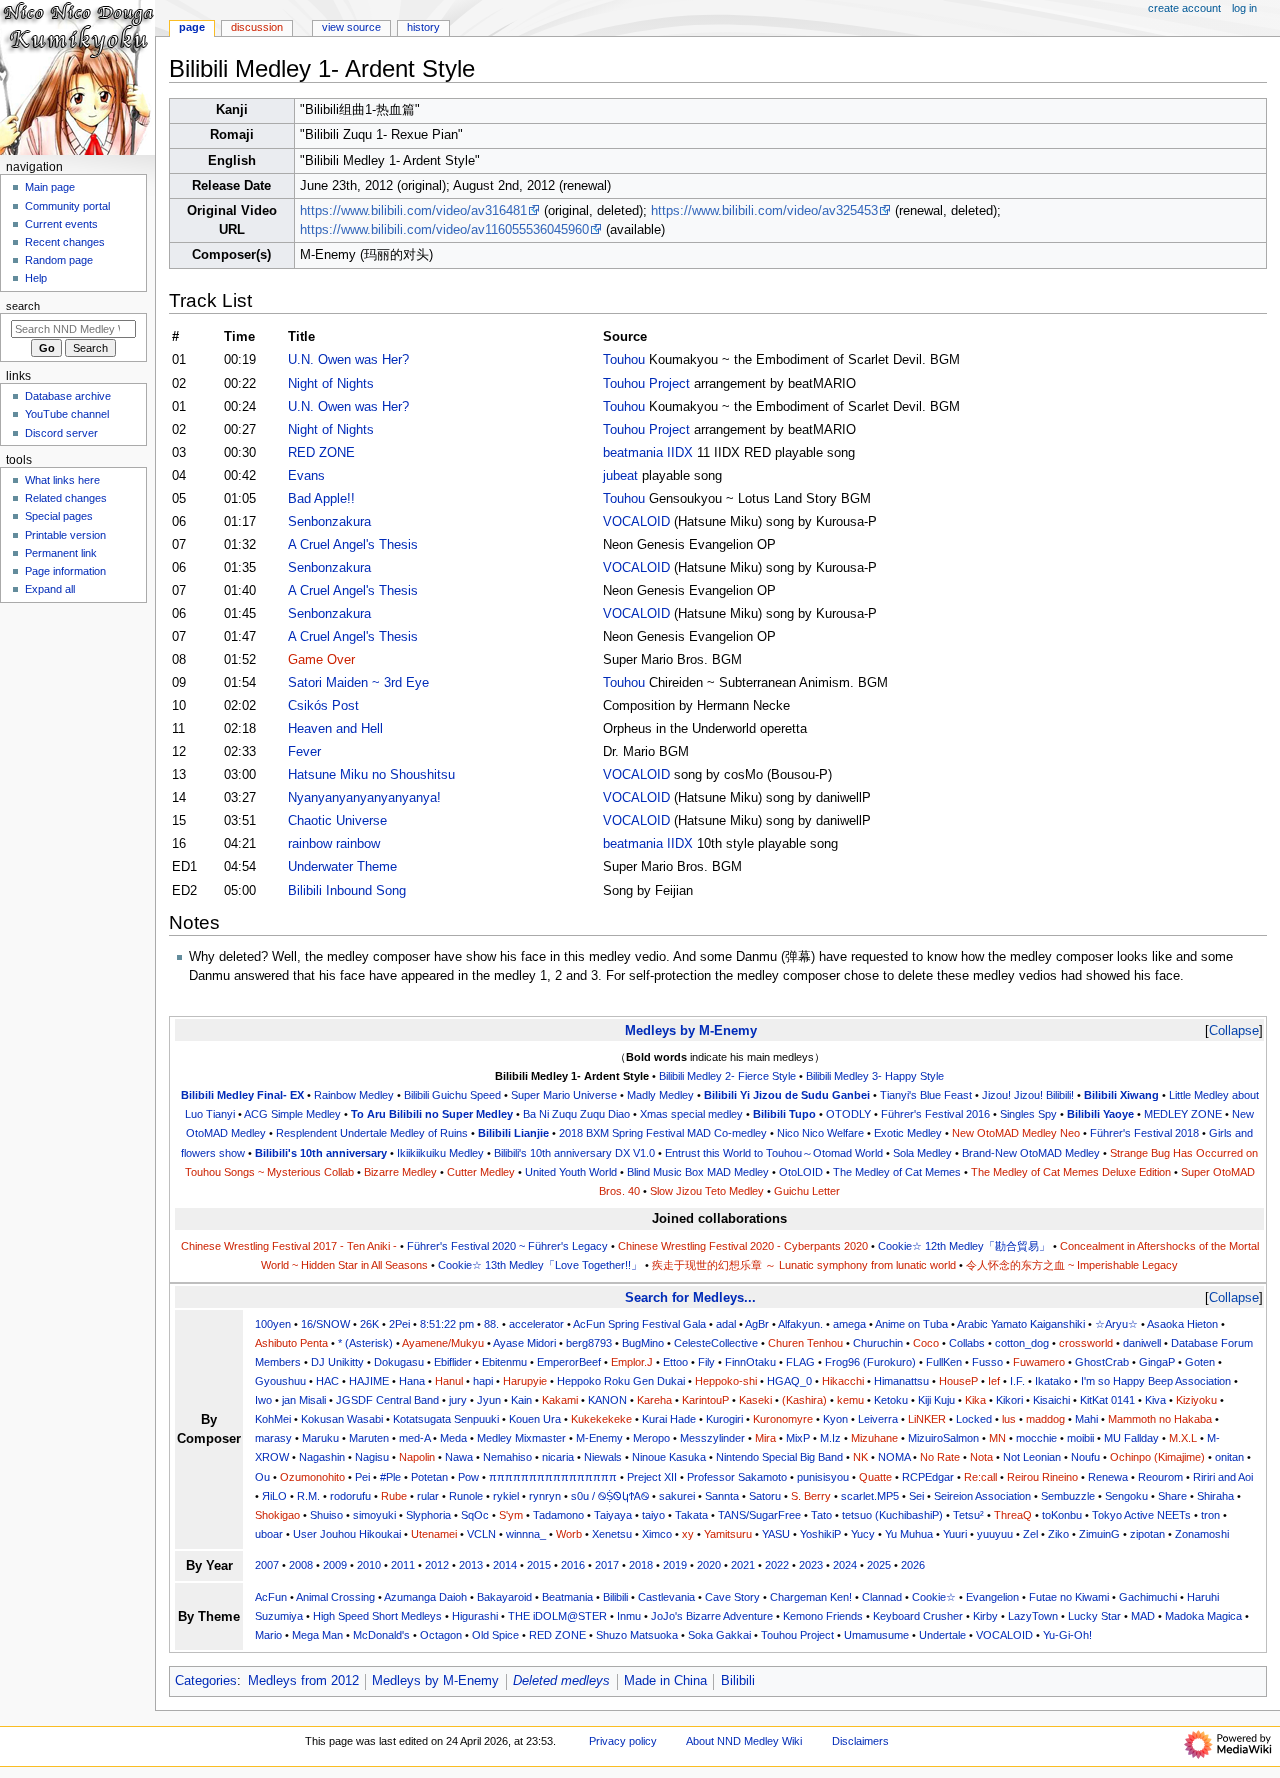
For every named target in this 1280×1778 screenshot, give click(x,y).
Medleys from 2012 (303, 1681)
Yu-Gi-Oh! (1067, 1635)
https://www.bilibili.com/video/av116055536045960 (444, 230)
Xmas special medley (691, 1114)
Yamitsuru (728, 1534)
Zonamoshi (1202, 1534)
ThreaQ (1013, 1515)
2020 (709, 1565)
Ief (994, 1381)
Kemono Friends (823, 1616)
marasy (273, 1438)
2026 (913, 1565)
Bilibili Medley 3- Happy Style (875, 1076)
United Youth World (571, 1172)
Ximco (657, 1534)
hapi (483, 1381)
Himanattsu (901, 1381)
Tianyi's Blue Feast (926, 1095)
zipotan (1147, 1534)
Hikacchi (843, 1381)
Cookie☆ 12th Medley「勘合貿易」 (964, 1246)
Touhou (624, 360)
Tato (821, 1515)
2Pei (399, 1324)
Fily (706, 1362)
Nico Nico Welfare (820, 1133)
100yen (273, 1324)
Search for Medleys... (690, 1297)
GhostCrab (1102, 1362)
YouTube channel (67, 414)
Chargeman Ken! (811, 1597)
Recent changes (65, 242)
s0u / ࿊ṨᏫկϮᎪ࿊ (610, 1496)
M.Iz (830, 1438)
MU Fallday (1131, 1438)
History (423, 27)
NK (860, 1457)
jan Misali (304, 1400)
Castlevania (666, 1597)
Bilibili (615, 1597)
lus (1009, 1419)
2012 (437, 1565)
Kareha (654, 1400)
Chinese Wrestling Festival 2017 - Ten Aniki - (289, 1246)
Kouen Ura (535, 1419)
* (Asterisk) (365, 1343)
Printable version (65, 535)
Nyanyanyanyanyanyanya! (364, 798)
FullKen (944, 1362)
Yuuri (955, 1534)
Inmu (629, 1616)
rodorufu (350, 1496)
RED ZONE (321, 453)
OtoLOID (801, 1172)
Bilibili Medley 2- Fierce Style (727, 1076)
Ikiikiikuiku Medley (440, 1153)
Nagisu (372, 1457)
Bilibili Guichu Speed (452, 1095)
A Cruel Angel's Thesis (353, 545)
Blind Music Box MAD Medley (698, 1172)
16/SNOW (325, 1324)
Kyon (835, 1419)
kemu (850, 1400)
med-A (414, 1438)
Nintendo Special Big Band (779, 1457)
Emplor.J (632, 1362)
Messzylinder (712, 1438)
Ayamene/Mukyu (443, 1343)
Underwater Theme (342, 867)
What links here (62, 480)
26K (369, 1324)
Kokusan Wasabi (342, 1419)
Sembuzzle (1068, 1496)
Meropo (651, 1438)
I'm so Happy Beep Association (1156, 1381)
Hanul (449, 1381)
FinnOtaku (750, 1362)
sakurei (677, 1496)
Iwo (263, 1400)
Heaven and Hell (335, 729)
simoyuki (374, 1515)
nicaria (558, 1457)
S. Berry (811, 1496)
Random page (59, 260)
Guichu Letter (807, 1191)
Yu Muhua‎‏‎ (909, 1534)
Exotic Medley (908, 1133)
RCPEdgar (928, 1477)
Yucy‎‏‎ (863, 1534)
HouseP (958, 1381)
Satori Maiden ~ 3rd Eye (358, 683)
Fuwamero (1039, 1362)
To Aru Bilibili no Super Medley (432, 1114)
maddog (1045, 1419)
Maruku (320, 1438)
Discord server (61, 433)
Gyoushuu (280, 1381)
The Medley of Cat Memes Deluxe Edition (1071, 1172)
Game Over (321, 660)
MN (997, 1438)
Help (36, 278)
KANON (607, 1400)
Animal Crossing (335, 1597)
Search (23, 306)
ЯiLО (274, 1496)
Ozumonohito (312, 1477)
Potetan (429, 1477)
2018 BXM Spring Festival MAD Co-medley (663, 1133)
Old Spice (495, 1635)
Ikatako (1053, 1381)
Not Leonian (1032, 1457)
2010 (369, 1565)
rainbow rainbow (334, 844)
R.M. (308, 1496)
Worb (569, 1534)
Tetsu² (968, 1515)
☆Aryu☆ (1116, 1324)
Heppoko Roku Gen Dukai (621, 1381)
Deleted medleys (561, 1681)
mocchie (1036, 1438)
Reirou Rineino (1042, 1477)
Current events (61, 224)
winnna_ (526, 1534)
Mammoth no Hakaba (1160, 1419)
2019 (675, 1565)
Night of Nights (331, 384)
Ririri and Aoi (1223, 1477)
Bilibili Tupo (784, 1114)
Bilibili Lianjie (513, 1133)
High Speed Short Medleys (377, 1616)
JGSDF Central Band (387, 1400)
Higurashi (475, 1616)
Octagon (441, 1635)
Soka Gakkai (719, 1635)
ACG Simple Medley (292, 1114)
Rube (394, 1496)
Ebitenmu (504, 1362)
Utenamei (434, 1534)
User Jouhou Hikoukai (347, 1534)
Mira (765, 1438)
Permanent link (61, 553)
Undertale (942, 1635)
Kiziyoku (1196, 1400)
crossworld (1086, 1343)
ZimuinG (1099, 1534)
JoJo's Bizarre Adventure (712, 1616)
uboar (269, 1534)
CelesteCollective (716, 1343)
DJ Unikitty (337, 1362)
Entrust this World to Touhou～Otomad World (774, 1153)
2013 (471, 1565)
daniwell (1142, 1343)
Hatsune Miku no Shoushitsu (371, 775)
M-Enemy (599, 1438)
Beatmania (567, 1597)
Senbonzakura (329, 522)
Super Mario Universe (564, 1095)
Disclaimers (860, 1741)
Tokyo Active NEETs (1141, 1515)
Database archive (68, 396)
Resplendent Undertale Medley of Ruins (372, 1133)
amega (849, 1324)
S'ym (511, 1515)
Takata (691, 1515)
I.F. (1017, 1381)
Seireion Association (982, 1496)
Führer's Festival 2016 (935, 1114)
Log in (1244, 8)
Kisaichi (1051, 1400)
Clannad (882, 1597)
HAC (327, 1381)
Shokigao (277, 1515)
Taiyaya (613, 1515)
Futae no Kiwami (1069, 1597)
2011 (403, 1565)
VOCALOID (636, 522)
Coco (926, 1343)
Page (192, 27)
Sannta (722, 1496)
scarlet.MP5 (870, 1496)
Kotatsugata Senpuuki (446, 1419)
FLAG (800, 1362)
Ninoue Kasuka (669, 1457)
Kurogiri (724, 1419)
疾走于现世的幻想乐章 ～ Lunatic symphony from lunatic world (804, 1265)
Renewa (1108, 1477)
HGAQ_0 (789, 1381)
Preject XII (652, 1477)
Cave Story (732, 1597)
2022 (777, 1565)
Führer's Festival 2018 (1144, 1133)
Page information (65, 571)
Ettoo (675, 1362)
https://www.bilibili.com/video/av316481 (413, 211)
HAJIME (369, 1381)
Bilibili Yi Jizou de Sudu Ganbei (787, 1095)
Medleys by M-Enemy (691, 1030)
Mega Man (317, 1635)
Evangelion (992, 1597)
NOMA (894, 1457)
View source (351, 27)
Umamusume (876, 1635)
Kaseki (755, 1400)
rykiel (506, 1496)
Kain (521, 1400)
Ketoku (891, 1400)
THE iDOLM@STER (557, 1616)
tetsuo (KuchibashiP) (892, 1515)
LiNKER (927, 1419)
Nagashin (322, 1457)
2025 (879, 1565)
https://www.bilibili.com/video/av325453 (764, 211)
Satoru (765, 1496)
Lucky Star (1094, 1616)
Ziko (1058, 1534)
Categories (206, 1681)
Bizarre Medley (400, 1172)
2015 (539, 1565)
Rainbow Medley (354, 1095)
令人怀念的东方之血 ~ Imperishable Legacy (1072, 1265)
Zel (1030, 1534)
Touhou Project (646, 384)
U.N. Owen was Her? (348, 360)
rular (428, 1496)
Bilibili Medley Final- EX (242, 1095)
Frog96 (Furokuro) (870, 1362)
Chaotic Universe (337, 821)
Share (1172, 1496)
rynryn (545, 1496)
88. (491, 1324)
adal (726, 1324)
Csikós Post (323, 706)
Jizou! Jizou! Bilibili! (1028, 1095)
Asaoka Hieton (1182, 1324)
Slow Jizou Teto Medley (707, 1191)
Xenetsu (612, 1534)
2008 (301, 1565)
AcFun (271, 1597)
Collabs (967, 1343)
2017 (607, 1565)
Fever (304, 752)
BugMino (643, 1343)
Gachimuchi (1148, 1597)
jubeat (620, 476)
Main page (50, 187)
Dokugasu (399, 1362)
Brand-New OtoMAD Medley (1031, 1153)
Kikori (1009, 1400)
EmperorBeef (569, 1362)
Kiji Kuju (936, 1400)
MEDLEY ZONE (1183, 1114)
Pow (468, 1477)
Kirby (985, 1616)
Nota (981, 1457)
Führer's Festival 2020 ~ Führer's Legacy (507, 1246)
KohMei (273, 1419)
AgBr (757, 1324)
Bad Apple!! (321, 499)
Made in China (665, 1681)
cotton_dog (1022, 1343)
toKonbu (1062, 1515)
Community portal (67, 206)
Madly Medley (660, 1095)
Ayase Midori (524, 1343)
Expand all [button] (50, 589)
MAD (1143, 1616)
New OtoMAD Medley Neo (1016, 1133)
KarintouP (705, 1400)
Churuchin (878, 1343)
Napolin (417, 1457)
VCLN (481, 1534)
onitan (1229, 1457)
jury (458, 1400)
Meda (453, 1438)
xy (688, 1534)
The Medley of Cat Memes (897, 1172)
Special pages (59, 516)
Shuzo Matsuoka (637, 1635)
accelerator (536, 1324)
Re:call (980, 1477)
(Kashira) (804, 1400)
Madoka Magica (1203, 1616)
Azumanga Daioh (425, 1597)
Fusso (987, 1362)
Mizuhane (874, 1438)
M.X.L (1183, 1438)
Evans (306, 476)
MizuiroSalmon (943, 1438)
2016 (573, 1565)
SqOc (475, 1515)
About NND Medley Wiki (744, 1741)
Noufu (1085, 1457)
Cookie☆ (934, 1597)
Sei (916, 1496)
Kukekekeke (601, 1419)
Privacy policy (623, 1741)
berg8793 (589, 1343)
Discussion (257, 27)
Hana (412, 1381)
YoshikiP (820, 1534)
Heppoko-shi (726, 1381)
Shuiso (326, 1515)
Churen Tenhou (805, 1343)
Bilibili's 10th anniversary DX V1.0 (574, 1153)
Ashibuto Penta (291, 1343)
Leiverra (878, 1419)
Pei (362, 1477)
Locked (974, 1419)
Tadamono (558, 1515)
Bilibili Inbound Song (347, 891)
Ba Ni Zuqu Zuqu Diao (576, 1114)
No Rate (940, 1457)
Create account (1184, 8)
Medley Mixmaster (521, 1438)
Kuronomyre (783, 1419)
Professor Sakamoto (737, 1477)
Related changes (66, 498)
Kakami (560, 1400)
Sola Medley (922, 1153)
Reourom (1160, 1477)
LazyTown (1033, 1616)
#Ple (390, 1477)
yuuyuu (995, 1534)
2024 (845, 1565)
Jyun (489, 1400)
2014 (505, 1565)
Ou (262, 1477)
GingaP (1157, 1362)
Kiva (1155, 1400)
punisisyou (823, 1477)
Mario (268, 1635)
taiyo (653, 1515)
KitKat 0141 (1107, 1400)
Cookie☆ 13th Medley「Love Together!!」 (540, 1265)
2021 (743, 1565)
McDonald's (381, 1635)
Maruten (369, 1438)
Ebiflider (453, 1362)
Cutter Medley (481, 1172)
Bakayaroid (504, 1597)
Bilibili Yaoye (1100, 1114)
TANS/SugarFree (759, 1515)
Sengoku (1126, 1496)
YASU (776, 1534)
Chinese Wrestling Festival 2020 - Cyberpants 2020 (743, 1246)
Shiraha (1215, 1496)
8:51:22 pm (447, 1324)
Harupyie (525, 1381)
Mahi (1086, 1419)
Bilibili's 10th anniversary (321, 1153)
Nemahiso (507, 1457)
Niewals (603, 1457)
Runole (466, 1496)
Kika (975, 1400)
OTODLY (848, 1114)
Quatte (875, 1477)
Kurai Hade (669, 1419)
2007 (267, 1565)
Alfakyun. (800, 1324)
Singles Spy (1028, 1114)
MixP (798, 1438)
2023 (811, 1565)
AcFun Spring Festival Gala (639, 1324)
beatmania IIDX (648, 453)
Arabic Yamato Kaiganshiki (1021, 1324)
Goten (1200, 1362)
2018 (641, 1565)
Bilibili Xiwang (1121, 1095)
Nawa (459, 1457)
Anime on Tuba (911, 1324)
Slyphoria (428, 1515)
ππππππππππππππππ (553, 1477)
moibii (1080, 1438)
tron (1210, 1515)
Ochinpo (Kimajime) (1157, 1457)
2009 (335, 1565)
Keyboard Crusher (918, 1616)
